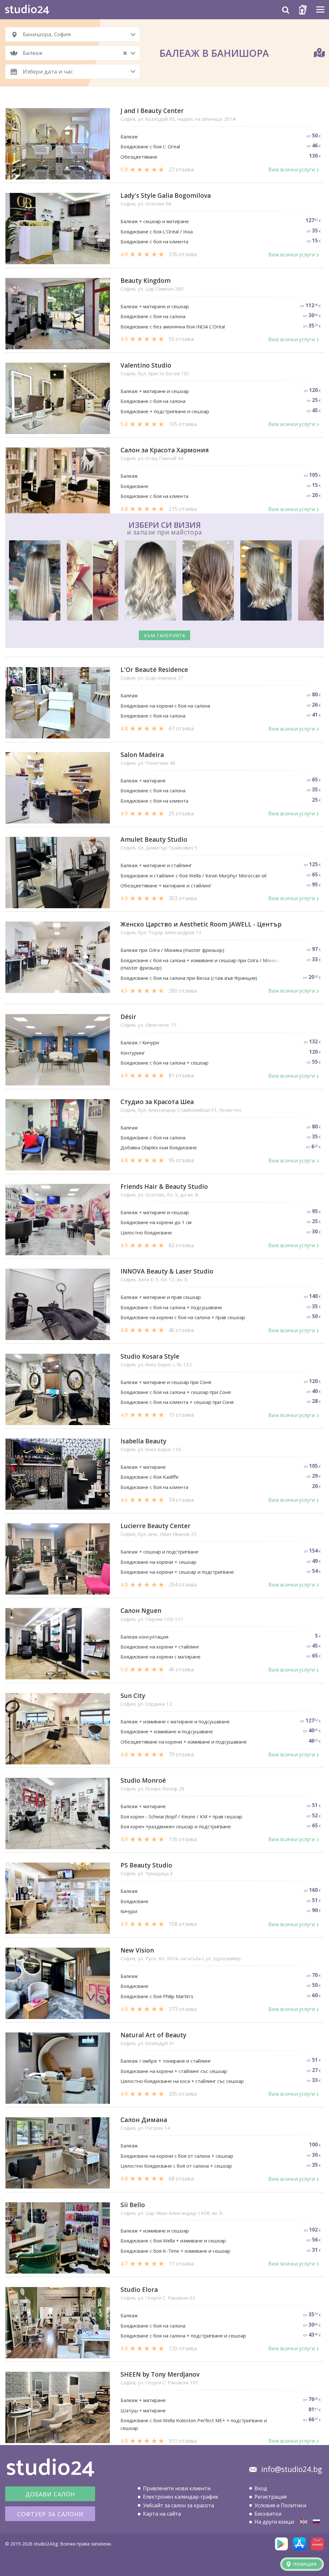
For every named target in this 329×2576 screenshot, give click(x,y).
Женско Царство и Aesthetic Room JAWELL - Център (201, 924)
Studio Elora (139, 2290)
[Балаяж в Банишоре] (316, 2522)
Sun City (133, 1696)
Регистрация (271, 2497)
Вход (261, 2488)
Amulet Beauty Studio (154, 840)
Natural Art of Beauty (153, 2035)
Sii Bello (133, 2205)
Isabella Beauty (143, 1441)
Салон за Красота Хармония (165, 450)
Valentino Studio (146, 366)
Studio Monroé (143, 1781)
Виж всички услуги (292, 170)
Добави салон (50, 2494)
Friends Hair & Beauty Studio (164, 1187)
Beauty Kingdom (146, 281)
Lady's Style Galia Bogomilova (166, 196)
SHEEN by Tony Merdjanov (160, 2375)
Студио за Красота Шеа (157, 1102)
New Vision (137, 1950)
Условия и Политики (280, 2505)
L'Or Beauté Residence (154, 670)
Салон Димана (144, 2120)
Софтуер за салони (50, 2514)
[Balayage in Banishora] (304, 2522)
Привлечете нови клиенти (177, 2488)
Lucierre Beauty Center (156, 1526)
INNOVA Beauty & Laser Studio (167, 1271)
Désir (128, 1017)
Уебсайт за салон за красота (178, 2505)
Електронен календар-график (181, 2497)
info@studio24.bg (292, 2469)
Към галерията (165, 635)
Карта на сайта (162, 2514)
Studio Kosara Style (150, 1357)
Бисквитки (268, 2514)
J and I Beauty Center (152, 111)
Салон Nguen (141, 1611)
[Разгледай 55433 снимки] (164, 582)
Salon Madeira (142, 755)
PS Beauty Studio (146, 1865)
